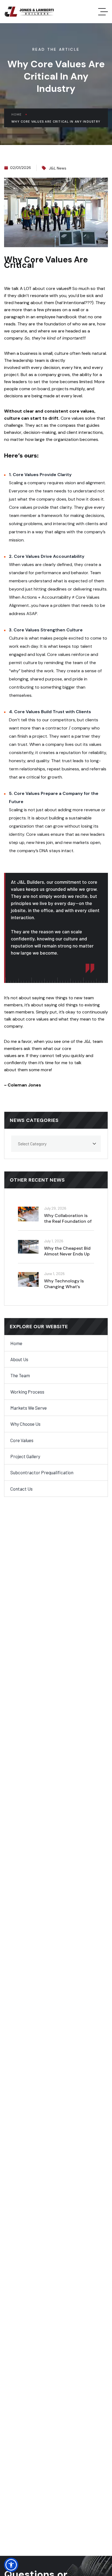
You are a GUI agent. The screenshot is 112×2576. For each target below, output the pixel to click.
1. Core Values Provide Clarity (40, 475)
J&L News (58, 168)
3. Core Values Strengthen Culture (46, 630)
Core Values (22, 1440)
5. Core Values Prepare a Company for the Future (54, 797)
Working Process (27, 1392)
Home (16, 114)
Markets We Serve (29, 1408)
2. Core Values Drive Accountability (47, 556)
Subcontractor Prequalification (42, 1472)
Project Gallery (25, 1456)
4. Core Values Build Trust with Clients (50, 712)
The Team (20, 1375)
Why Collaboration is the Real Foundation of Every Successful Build (68, 1222)
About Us (19, 1359)
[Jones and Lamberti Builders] (30, 12)
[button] (11, 2565)
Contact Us (21, 1489)
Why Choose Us (25, 1424)
